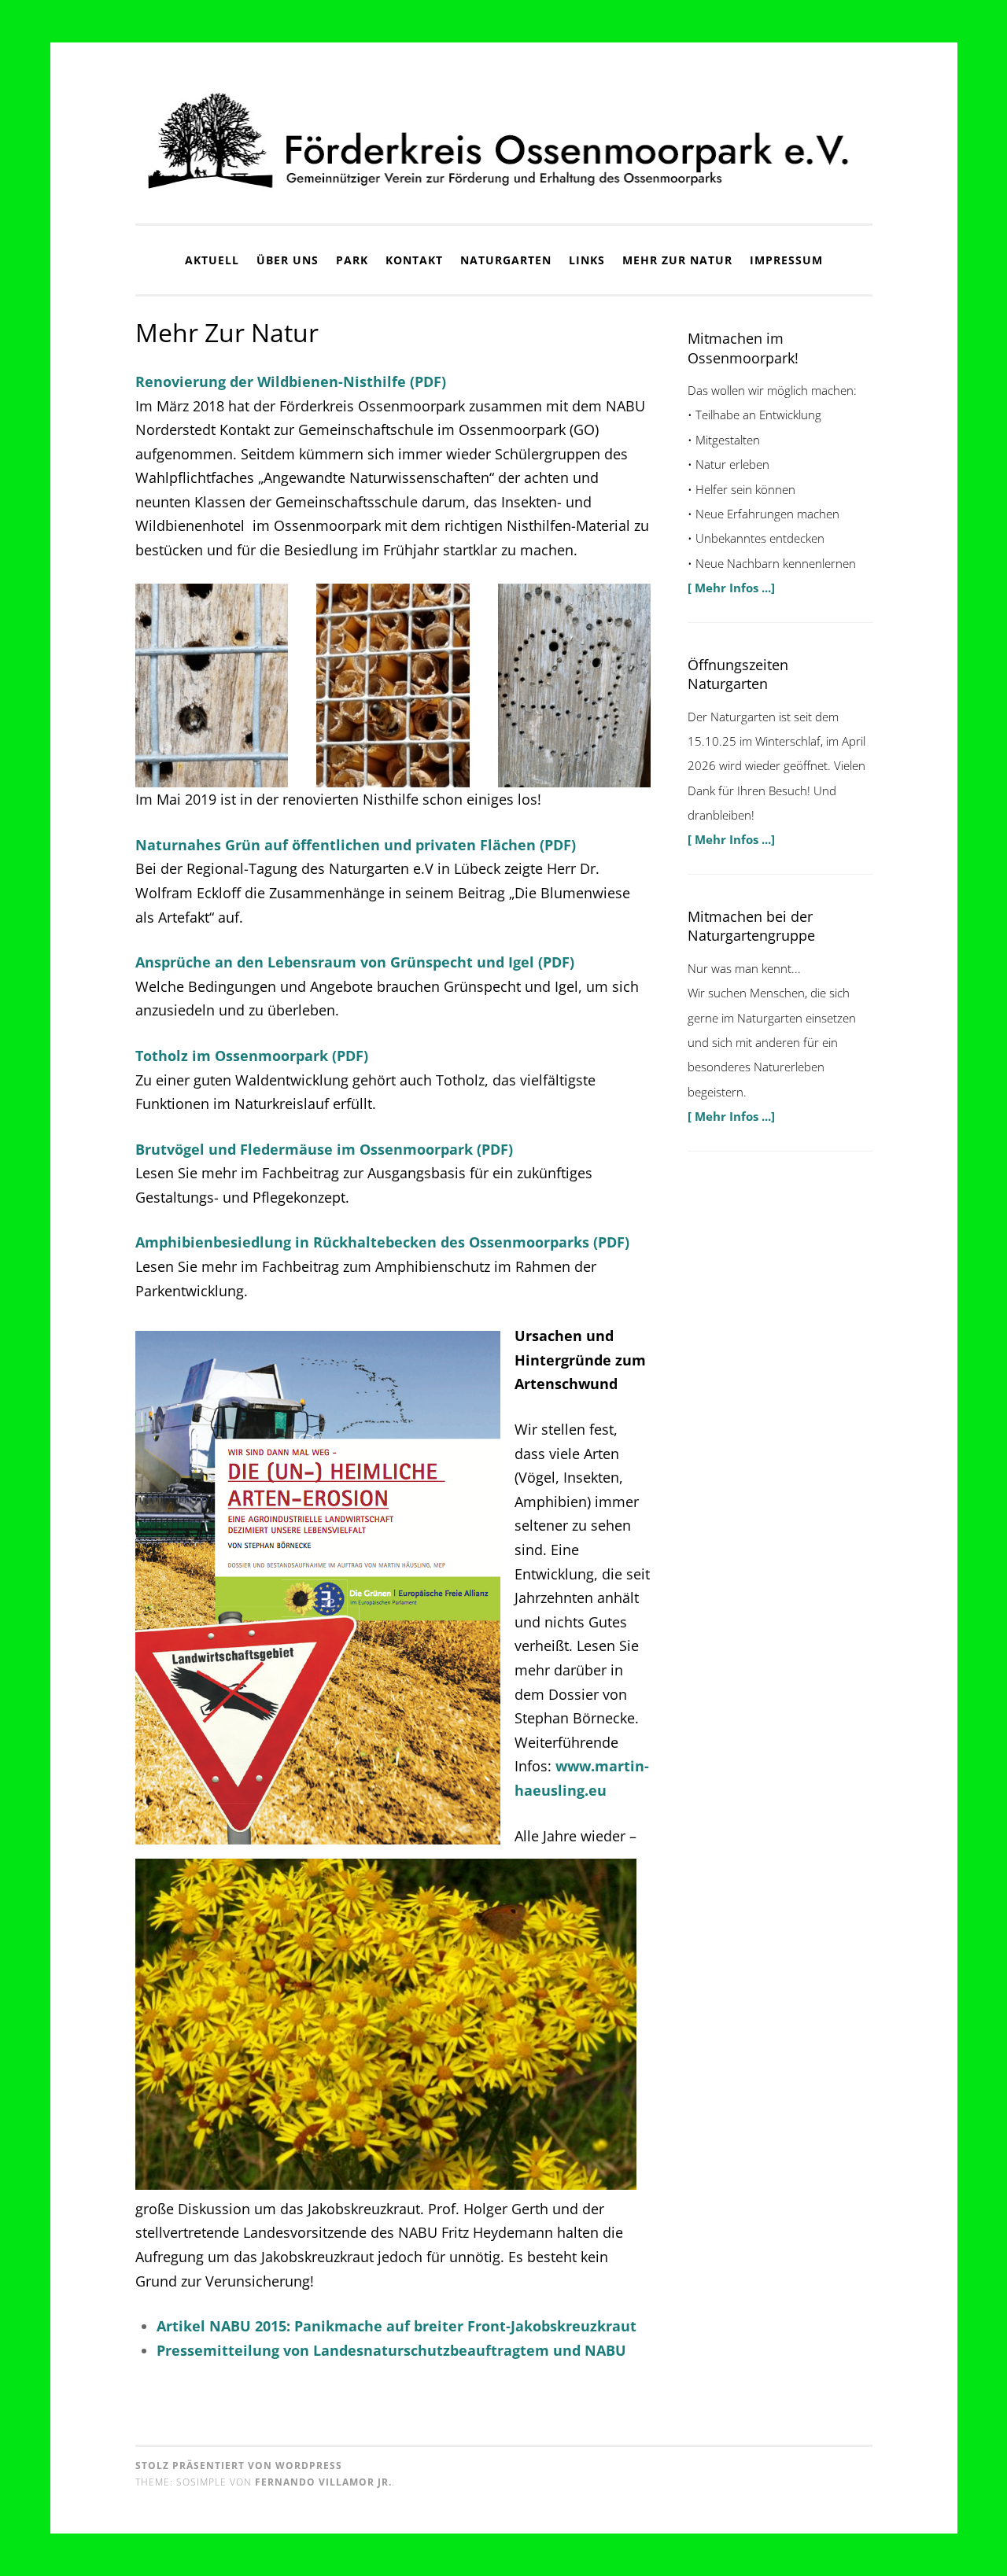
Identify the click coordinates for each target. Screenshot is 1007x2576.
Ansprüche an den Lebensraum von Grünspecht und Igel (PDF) (355, 962)
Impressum (786, 260)
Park (352, 260)
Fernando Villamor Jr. (323, 2482)
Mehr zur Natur (677, 260)
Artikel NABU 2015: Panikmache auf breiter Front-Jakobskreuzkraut (397, 2326)
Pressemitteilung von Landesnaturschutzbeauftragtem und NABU (391, 2350)
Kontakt (414, 260)
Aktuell (212, 260)
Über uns (288, 260)
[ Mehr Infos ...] (731, 588)
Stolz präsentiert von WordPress (239, 2465)
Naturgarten (506, 260)
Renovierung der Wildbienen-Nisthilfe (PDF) (291, 381)
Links (587, 260)
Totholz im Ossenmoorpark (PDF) (252, 1056)
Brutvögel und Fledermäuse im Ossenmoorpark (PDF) (324, 1149)
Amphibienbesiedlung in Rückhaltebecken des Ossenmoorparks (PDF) (382, 1242)
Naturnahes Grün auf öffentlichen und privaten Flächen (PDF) (356, 845)
